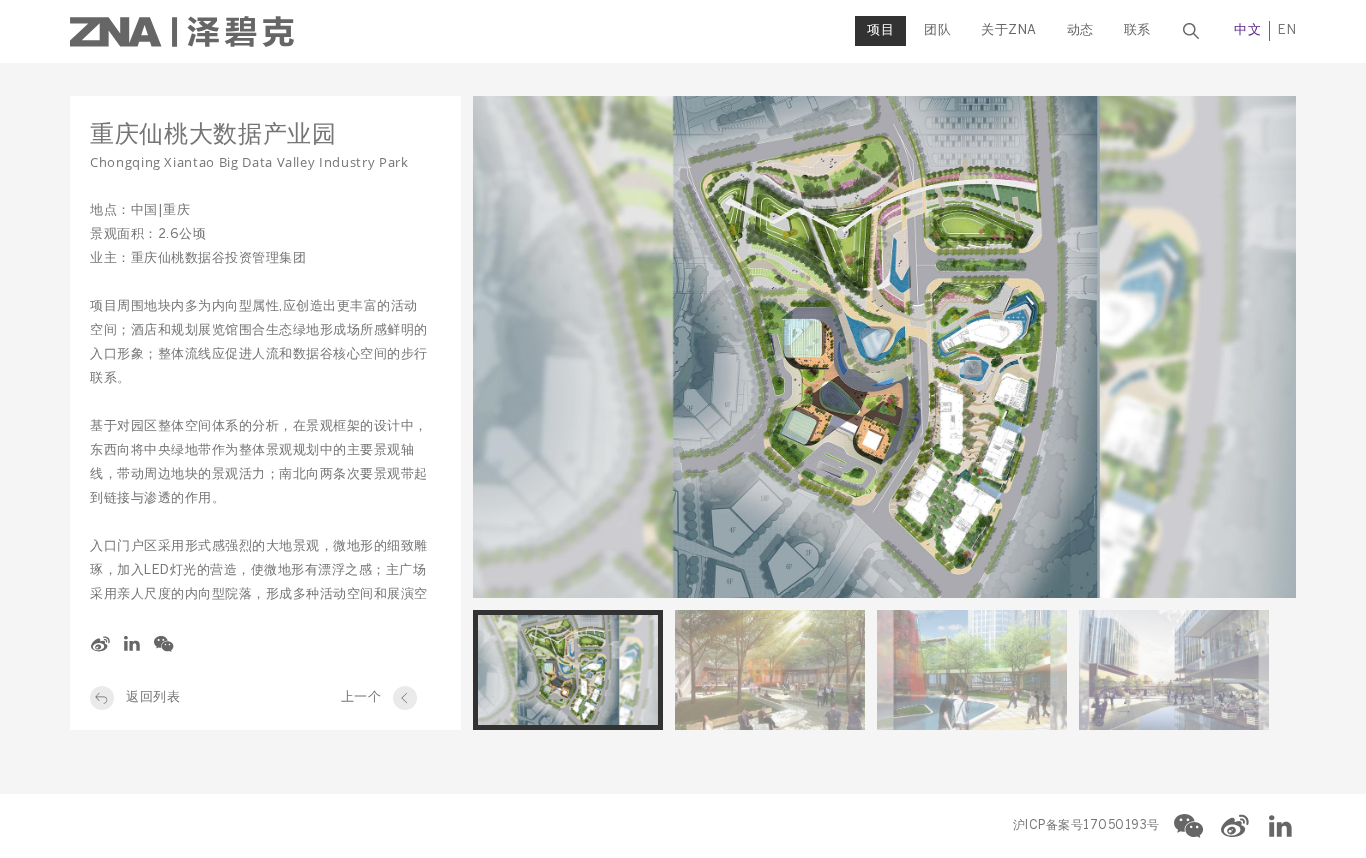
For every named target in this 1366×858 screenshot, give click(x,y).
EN (1287, 30)
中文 (1247, 30)
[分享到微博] (100, 644)
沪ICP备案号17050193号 (1086, 825)
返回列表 (153, 697)
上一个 (361, 697)
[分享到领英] (132, 644)
